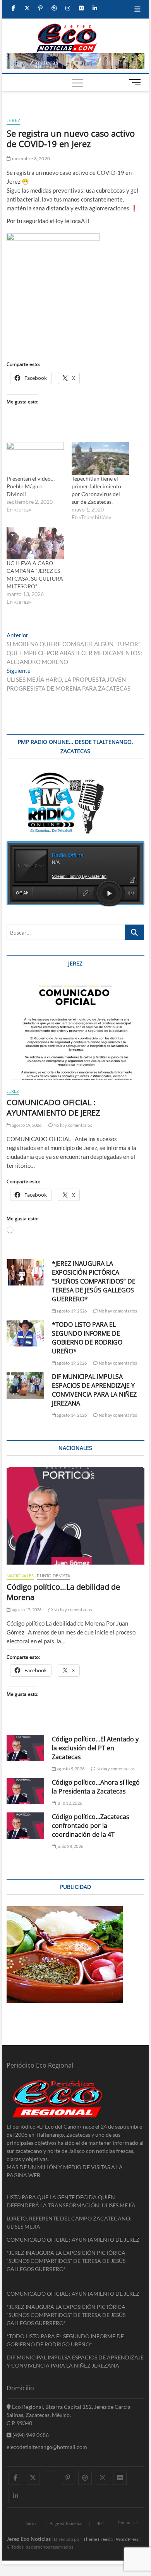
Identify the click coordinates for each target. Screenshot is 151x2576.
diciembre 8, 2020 (30, 158)
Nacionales (20, 1576)
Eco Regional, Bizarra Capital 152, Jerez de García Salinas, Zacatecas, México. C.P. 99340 (69, 2415)
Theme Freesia (98, 2539)
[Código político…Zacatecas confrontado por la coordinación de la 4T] (25, 1826)
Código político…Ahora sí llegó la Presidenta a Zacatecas (96, 1787)
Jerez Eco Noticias (29, 2539)
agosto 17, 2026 (26, 1610)
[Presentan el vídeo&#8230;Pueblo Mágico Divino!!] (35, 458)
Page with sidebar (66, 2523)
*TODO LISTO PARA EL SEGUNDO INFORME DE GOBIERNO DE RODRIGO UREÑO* (87, 1338)
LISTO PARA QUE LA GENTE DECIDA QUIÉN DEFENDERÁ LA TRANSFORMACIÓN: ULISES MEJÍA (71, 2201)
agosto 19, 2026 (26, 1125)
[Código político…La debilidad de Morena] (75, 1516)
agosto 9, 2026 (70, 1769)
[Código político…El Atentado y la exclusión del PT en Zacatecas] (25, 1748)
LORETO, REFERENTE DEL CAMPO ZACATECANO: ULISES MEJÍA (69, 2222)
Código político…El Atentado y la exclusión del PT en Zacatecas (95, 1748)
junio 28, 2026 (69, 1846)
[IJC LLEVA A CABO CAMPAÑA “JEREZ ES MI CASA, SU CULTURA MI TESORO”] (35, 543)
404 (100, 2523)
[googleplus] (50, 2471)
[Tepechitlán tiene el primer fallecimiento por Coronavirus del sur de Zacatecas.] (100, 458)
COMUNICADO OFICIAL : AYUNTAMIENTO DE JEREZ (53, 1108)
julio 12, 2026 (69, 1803)
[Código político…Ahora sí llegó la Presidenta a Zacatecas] (25, 1791)
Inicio (31, 2523)
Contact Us (128, 2523)
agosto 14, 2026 (71, 1415)
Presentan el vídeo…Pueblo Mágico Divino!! (31, 486)
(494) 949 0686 (30, 2435)
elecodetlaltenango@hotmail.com (47, 2447)
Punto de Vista (53, 1576)
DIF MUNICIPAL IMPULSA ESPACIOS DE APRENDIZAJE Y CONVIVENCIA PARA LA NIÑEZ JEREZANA (94, 1390)
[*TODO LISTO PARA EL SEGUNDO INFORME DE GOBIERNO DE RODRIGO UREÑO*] (25, 1333)
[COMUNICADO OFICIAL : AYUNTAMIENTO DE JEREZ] (75, 1031)
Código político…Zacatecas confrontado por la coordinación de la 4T (91, 1826)
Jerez (13, 120)
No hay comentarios (72, 1125)
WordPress (127, 2539)
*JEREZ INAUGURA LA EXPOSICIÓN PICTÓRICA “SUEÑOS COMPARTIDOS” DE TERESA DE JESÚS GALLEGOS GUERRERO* (94, 1281)
